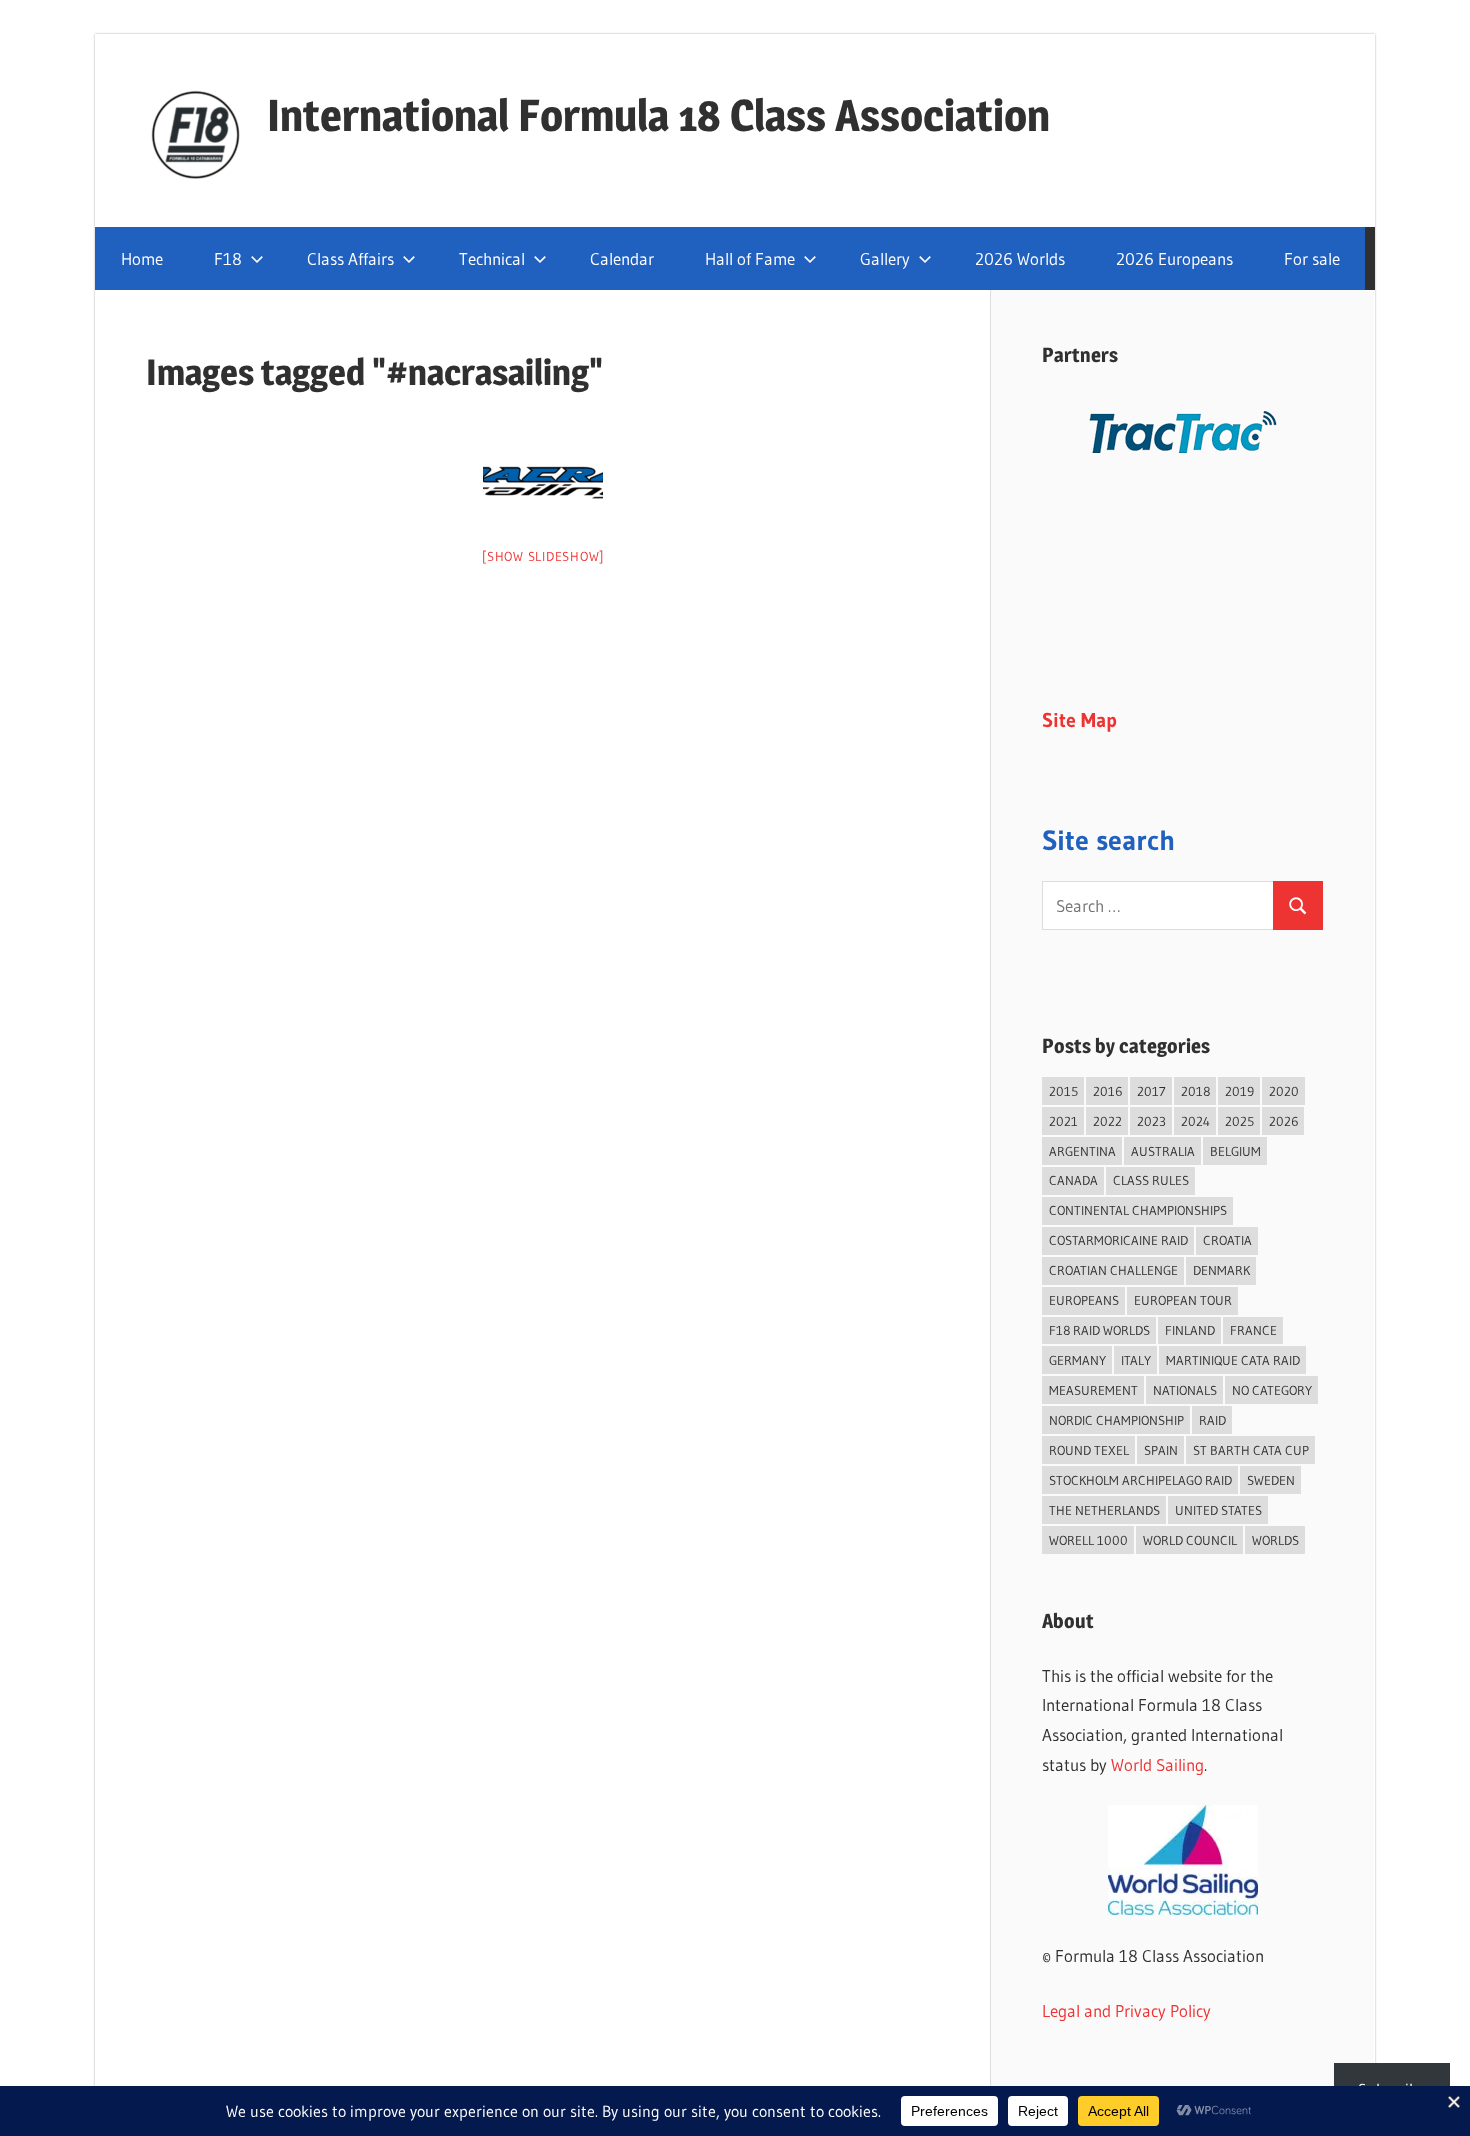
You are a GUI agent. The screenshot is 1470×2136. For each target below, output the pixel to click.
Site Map (1079, 720)
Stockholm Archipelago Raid (1140, 1480)
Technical (492, 258)
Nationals (1185, 1390)
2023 (1151, 1121)
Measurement (1093, 1390)
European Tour (1183, 1300)
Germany (1077, 1360)
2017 (1151, 1091)
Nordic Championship (1116, 1420)
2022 (1107, 1121)
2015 (1063, 1091)
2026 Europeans (1174, 258)
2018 (1195, 1091)
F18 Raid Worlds (1099, 1330)
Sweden (1271, 1480)
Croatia (1227, 1240)
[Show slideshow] (543, 556)
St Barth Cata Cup (1251, 1450)
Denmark (1221, 1270)
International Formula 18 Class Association (658, 115)
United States (1218, 1510)
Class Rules (1151, 1180)
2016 (1107, 1091)
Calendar (622, 258)
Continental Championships (1138, 1210)
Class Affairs (350, 258)
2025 (1239, 1121)
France (1253, 1330)
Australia (1163, 1151)
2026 (1283, 1121)
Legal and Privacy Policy (1126, 2010)
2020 (1284, 1091)
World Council (1190, 1540)
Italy (1136, 1360)
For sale (1312, 258)
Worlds (1275, 1540)
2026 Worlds (1020, 258)
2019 (1239, 1091)
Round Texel (1089, 1450)
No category (1272, 1390)
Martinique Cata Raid (1233, 1360)
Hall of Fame (750, 258)
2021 (1063, 1121)
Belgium (1235, 1151)
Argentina (1082, 1151)
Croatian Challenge (1113, 1270)
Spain (1161, 1450)
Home (142, 258)
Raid (1212, 1420)
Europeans (1084, 1300)
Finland (1190, 1330)
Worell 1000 (1088, 1540)
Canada (1073, 1180)
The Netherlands (1104, 1510)
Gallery (885, 258)
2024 (1195, 1121)
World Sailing (1157, 1764)
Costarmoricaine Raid (1118, 1240)
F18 (228, 258)
